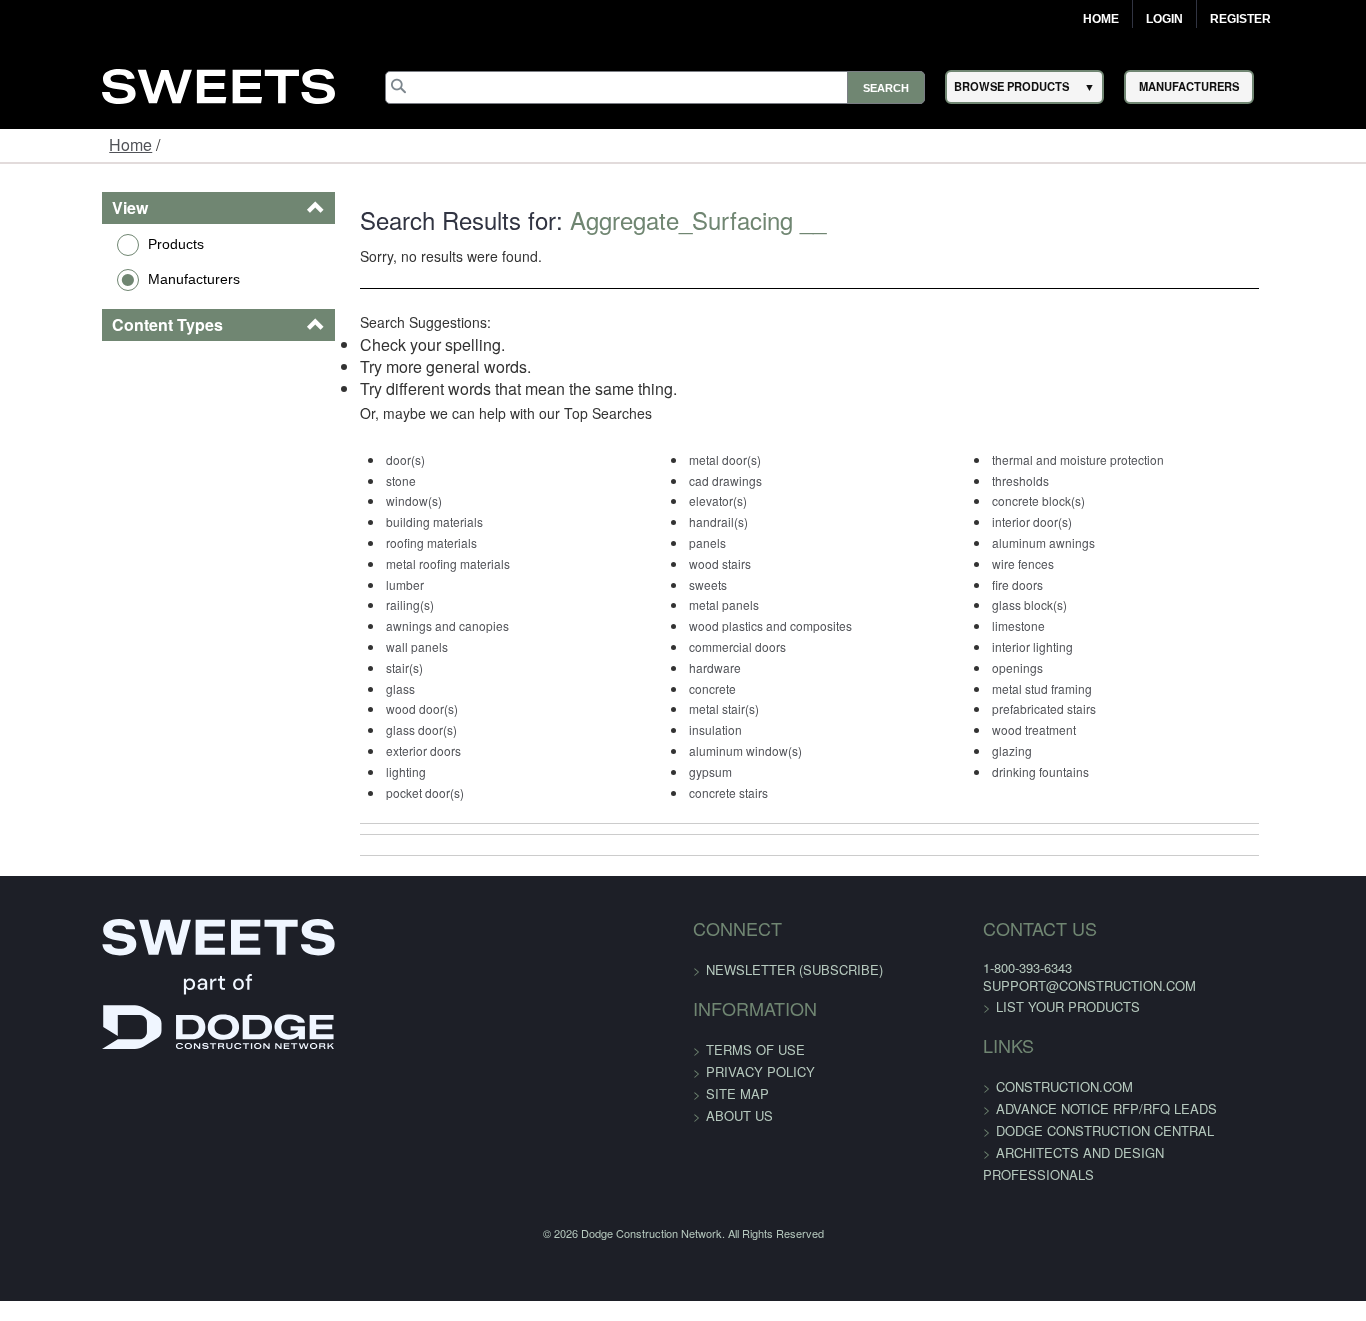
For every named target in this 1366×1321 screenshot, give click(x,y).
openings (1058, 667)
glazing (1053, 750)
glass (346, 688)
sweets (702, 584)
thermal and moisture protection (1119, 459)
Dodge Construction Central (1071, 1130)
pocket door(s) (371, 792)
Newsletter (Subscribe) (794, 969)
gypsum (704, 771)
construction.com (1030, 1086)
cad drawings (719, 480)
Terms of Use (755, 1049)
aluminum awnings (1084, 542)
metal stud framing (1083, 688)
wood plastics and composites (764, 625)
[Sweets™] (218, 83)
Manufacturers (106, 279)
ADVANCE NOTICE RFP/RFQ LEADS (1072, 1108)
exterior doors (369, 750)
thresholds (1061, 480)
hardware (709, 667)
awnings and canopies (393, 625)
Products (88, 244)
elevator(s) (712, 500)
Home (1101, 19)
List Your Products (1034, 1006)
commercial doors (731, 646)
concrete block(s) (1079, 500)
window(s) (360, 500)
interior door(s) (1073, 521)
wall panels (363, 646)
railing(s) (356, 604)
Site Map (737, 1093)
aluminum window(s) (739, 750)
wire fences (1064, 563)
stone (347, 480)
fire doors (1058, 584)
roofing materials (377, 542)
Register (1240, 19)
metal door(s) (719, 459)
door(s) (351, 459)
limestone (1059, 625)
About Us (739, 1115)
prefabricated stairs (1085, 708)
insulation (709, 729)
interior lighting (1073, 646)
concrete (706, 688)
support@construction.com (1055, 985)
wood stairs (714, 563)
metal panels (718, 604)
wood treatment (1075, 729)
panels (701, 542)
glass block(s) (1070, 604)
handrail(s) (712, 521)
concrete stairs (722, 792)
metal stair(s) (718, 708)
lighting (352, 771)
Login (1164, 19)
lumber (351, 584)
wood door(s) (368, 708)
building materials (380, 521)
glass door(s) (367, 729)
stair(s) (350, 667)
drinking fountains (1081, 771)
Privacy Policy (760, 1071)
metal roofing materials (394, 563)
